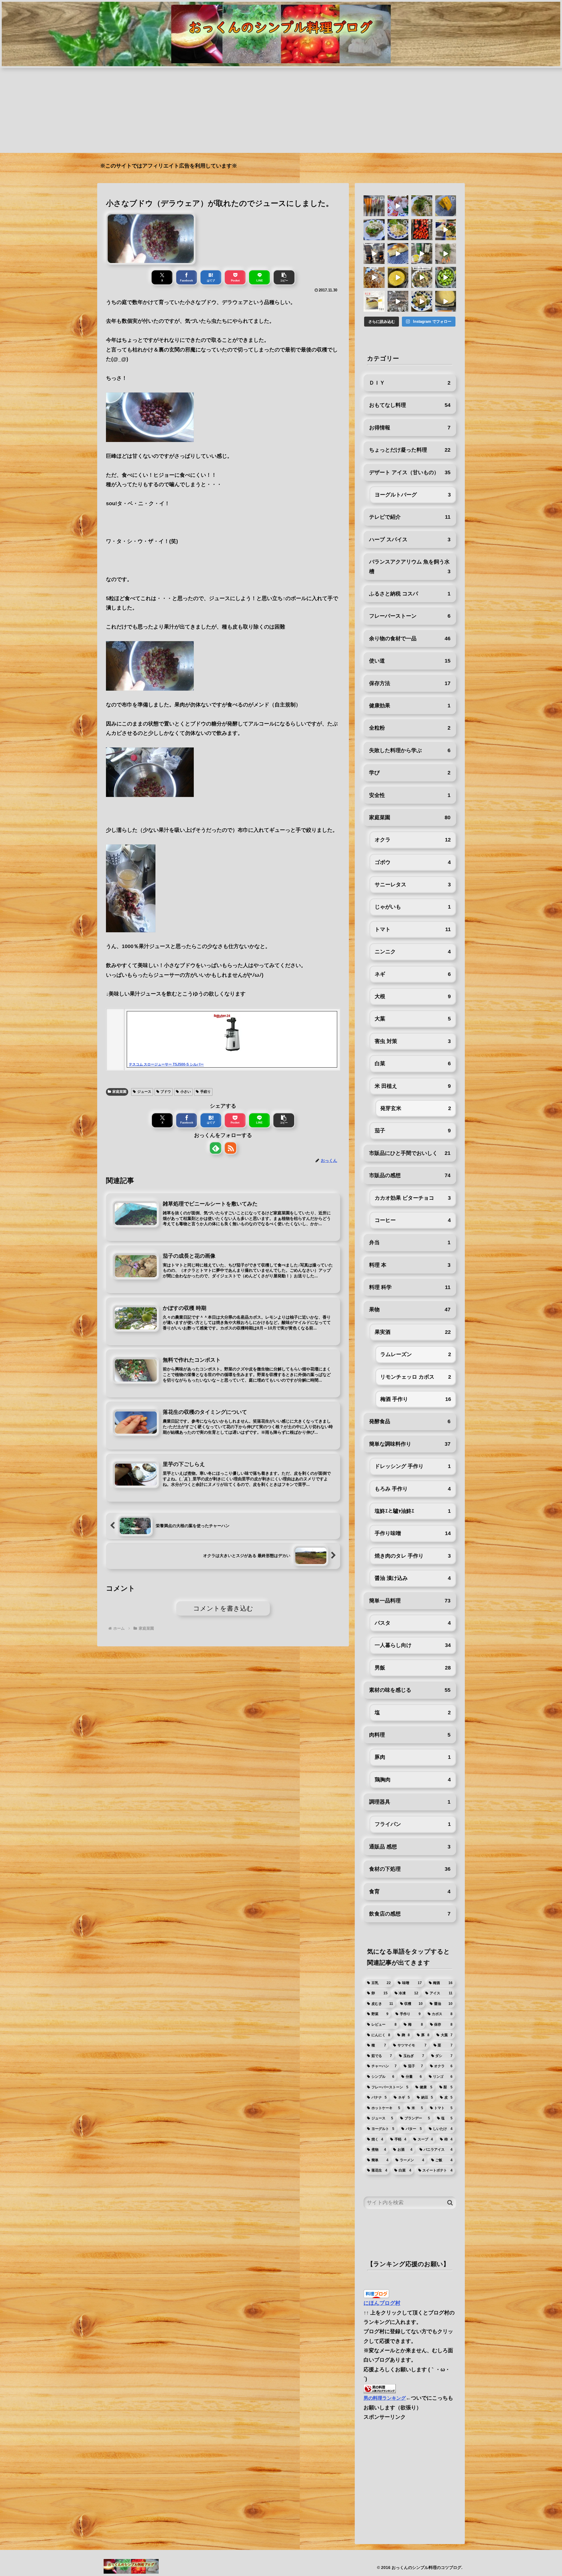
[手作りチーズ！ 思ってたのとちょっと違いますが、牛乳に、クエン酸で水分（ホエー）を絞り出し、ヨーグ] (374, 277)
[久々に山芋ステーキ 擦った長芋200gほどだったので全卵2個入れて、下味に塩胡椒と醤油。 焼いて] (398, 277)
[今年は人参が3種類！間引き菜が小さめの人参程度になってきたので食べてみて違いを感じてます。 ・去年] (374, 206)
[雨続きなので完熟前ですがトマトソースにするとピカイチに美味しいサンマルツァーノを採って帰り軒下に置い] (422, 230)
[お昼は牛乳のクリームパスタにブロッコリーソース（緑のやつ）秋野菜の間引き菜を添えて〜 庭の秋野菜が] (398, 230)
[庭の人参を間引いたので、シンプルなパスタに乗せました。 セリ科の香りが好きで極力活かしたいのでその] (422, 206)
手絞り (205, 1092)
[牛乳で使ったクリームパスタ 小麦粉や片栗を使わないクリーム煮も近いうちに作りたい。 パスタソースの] (422, 301)
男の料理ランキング (385, 2398)
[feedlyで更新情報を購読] (216, 1148)
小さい (186, 1092)
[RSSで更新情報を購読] (231, 1148)
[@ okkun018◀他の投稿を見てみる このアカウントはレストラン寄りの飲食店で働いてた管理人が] (398, 254)
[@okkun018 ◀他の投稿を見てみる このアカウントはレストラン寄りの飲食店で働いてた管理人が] (422, 254)
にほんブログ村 (382, 2303)
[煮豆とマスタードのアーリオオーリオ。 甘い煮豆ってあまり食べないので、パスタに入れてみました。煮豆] (446, 230)
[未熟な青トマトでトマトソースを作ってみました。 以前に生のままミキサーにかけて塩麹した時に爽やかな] (446, 277)
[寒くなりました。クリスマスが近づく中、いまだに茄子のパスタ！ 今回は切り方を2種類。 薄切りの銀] (422, 277)
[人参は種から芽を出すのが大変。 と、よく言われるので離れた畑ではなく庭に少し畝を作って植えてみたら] (446, 254)
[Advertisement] (281, 112)
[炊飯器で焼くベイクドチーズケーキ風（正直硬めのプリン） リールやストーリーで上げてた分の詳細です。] (374, 301)
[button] (284, 277)
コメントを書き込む (223, 1608)
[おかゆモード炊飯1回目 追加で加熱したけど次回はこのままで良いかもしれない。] (446, 301)
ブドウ (166, 1092)
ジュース (144, 1092)
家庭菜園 (119, 1092)
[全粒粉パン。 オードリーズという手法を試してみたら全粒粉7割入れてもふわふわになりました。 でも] (374, 230)
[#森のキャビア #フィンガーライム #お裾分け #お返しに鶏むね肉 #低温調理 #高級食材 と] (398, 206)
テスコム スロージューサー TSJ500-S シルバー (166, 1064)
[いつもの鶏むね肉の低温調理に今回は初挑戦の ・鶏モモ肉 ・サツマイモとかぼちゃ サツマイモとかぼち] (446, 206)
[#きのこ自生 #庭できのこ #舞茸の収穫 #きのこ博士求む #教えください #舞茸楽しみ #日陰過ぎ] (398, 301)
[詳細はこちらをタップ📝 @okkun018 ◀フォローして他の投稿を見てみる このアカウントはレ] (374, 254)
